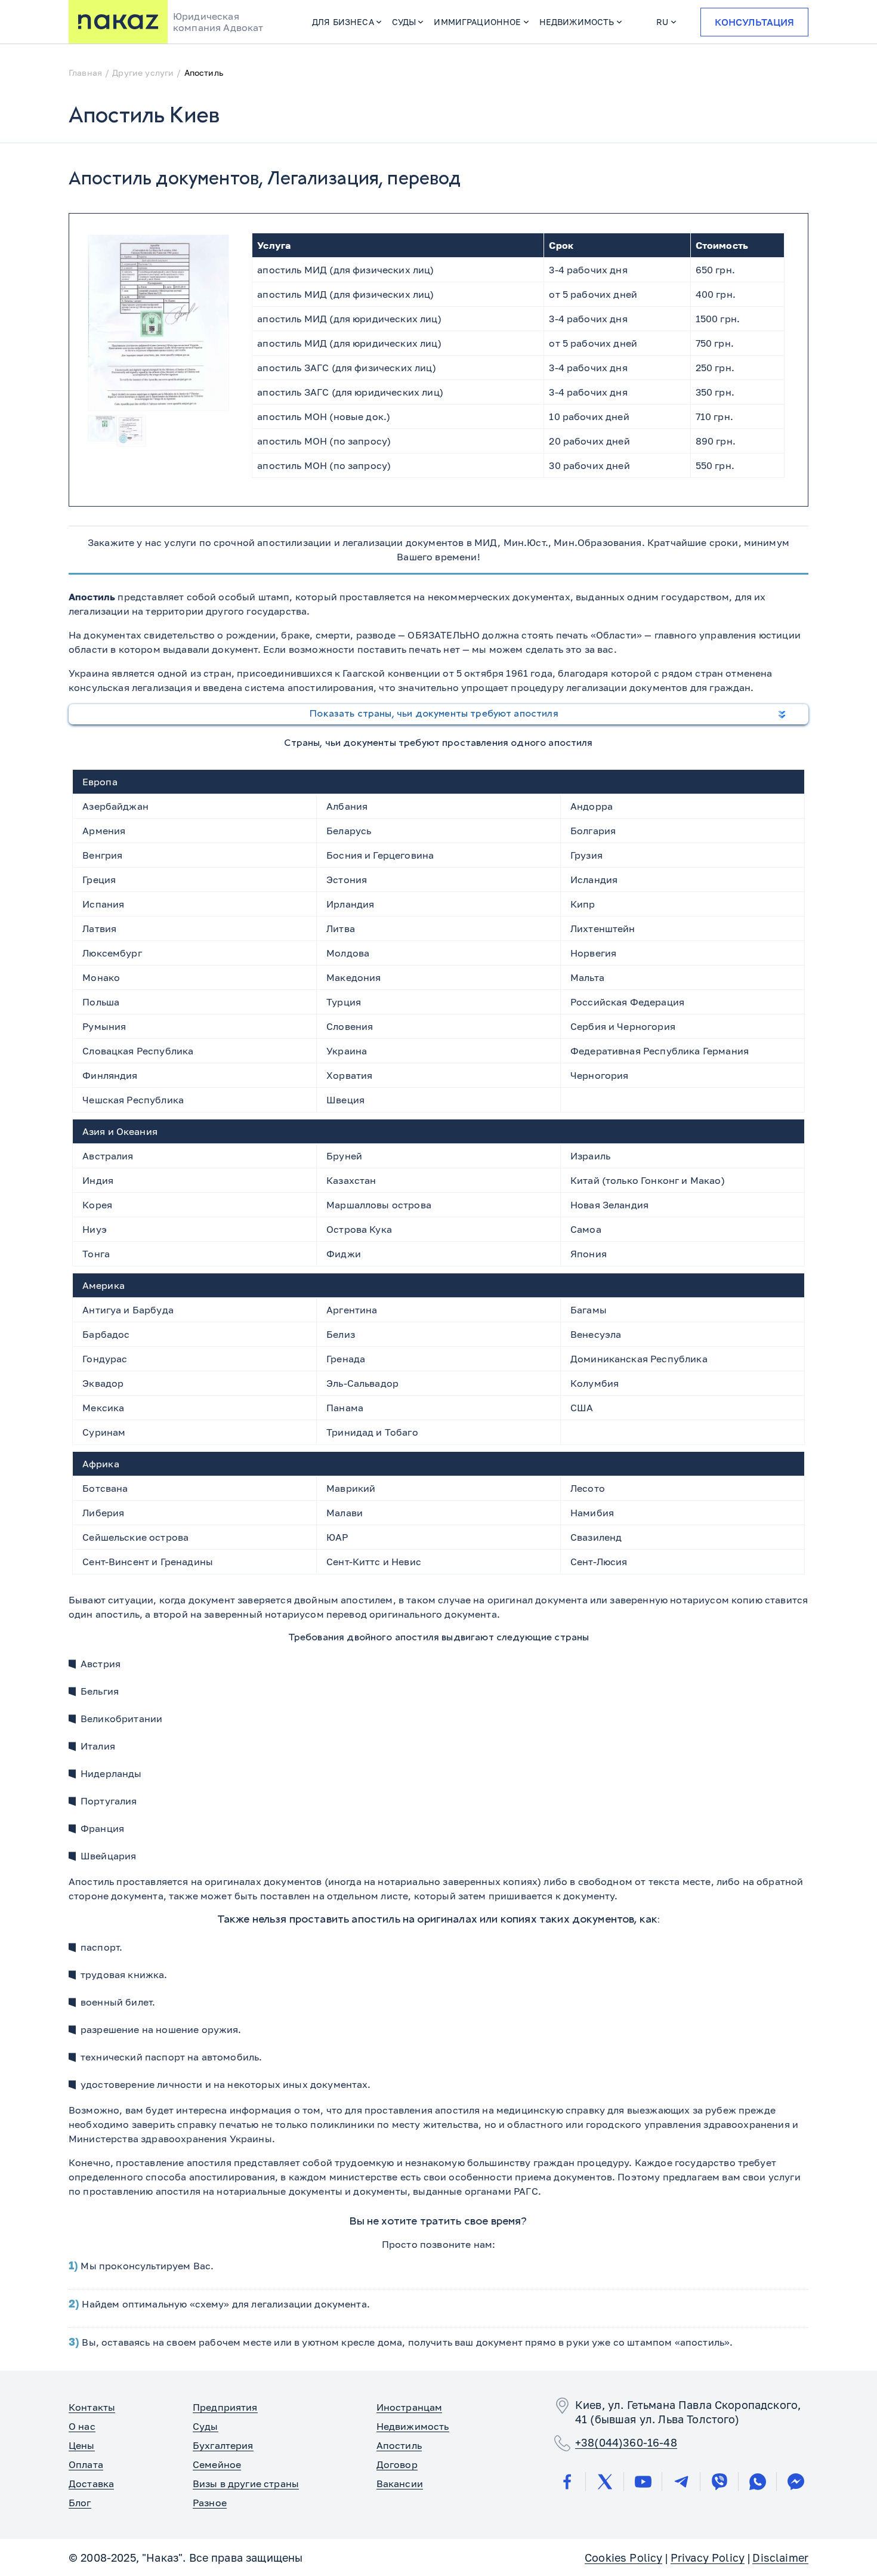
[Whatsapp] (758, 2482)
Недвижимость (577, 22)
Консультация (754, 22)
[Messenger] (796, 2482)
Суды (404, 22)
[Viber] (719, 2482)
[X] (605, 2482)
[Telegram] (681, 2482)
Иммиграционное (477, 22)
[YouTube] (643, 2482)
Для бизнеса (343, 22)
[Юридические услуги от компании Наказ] (118, 22)
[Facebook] (567, 2482)
